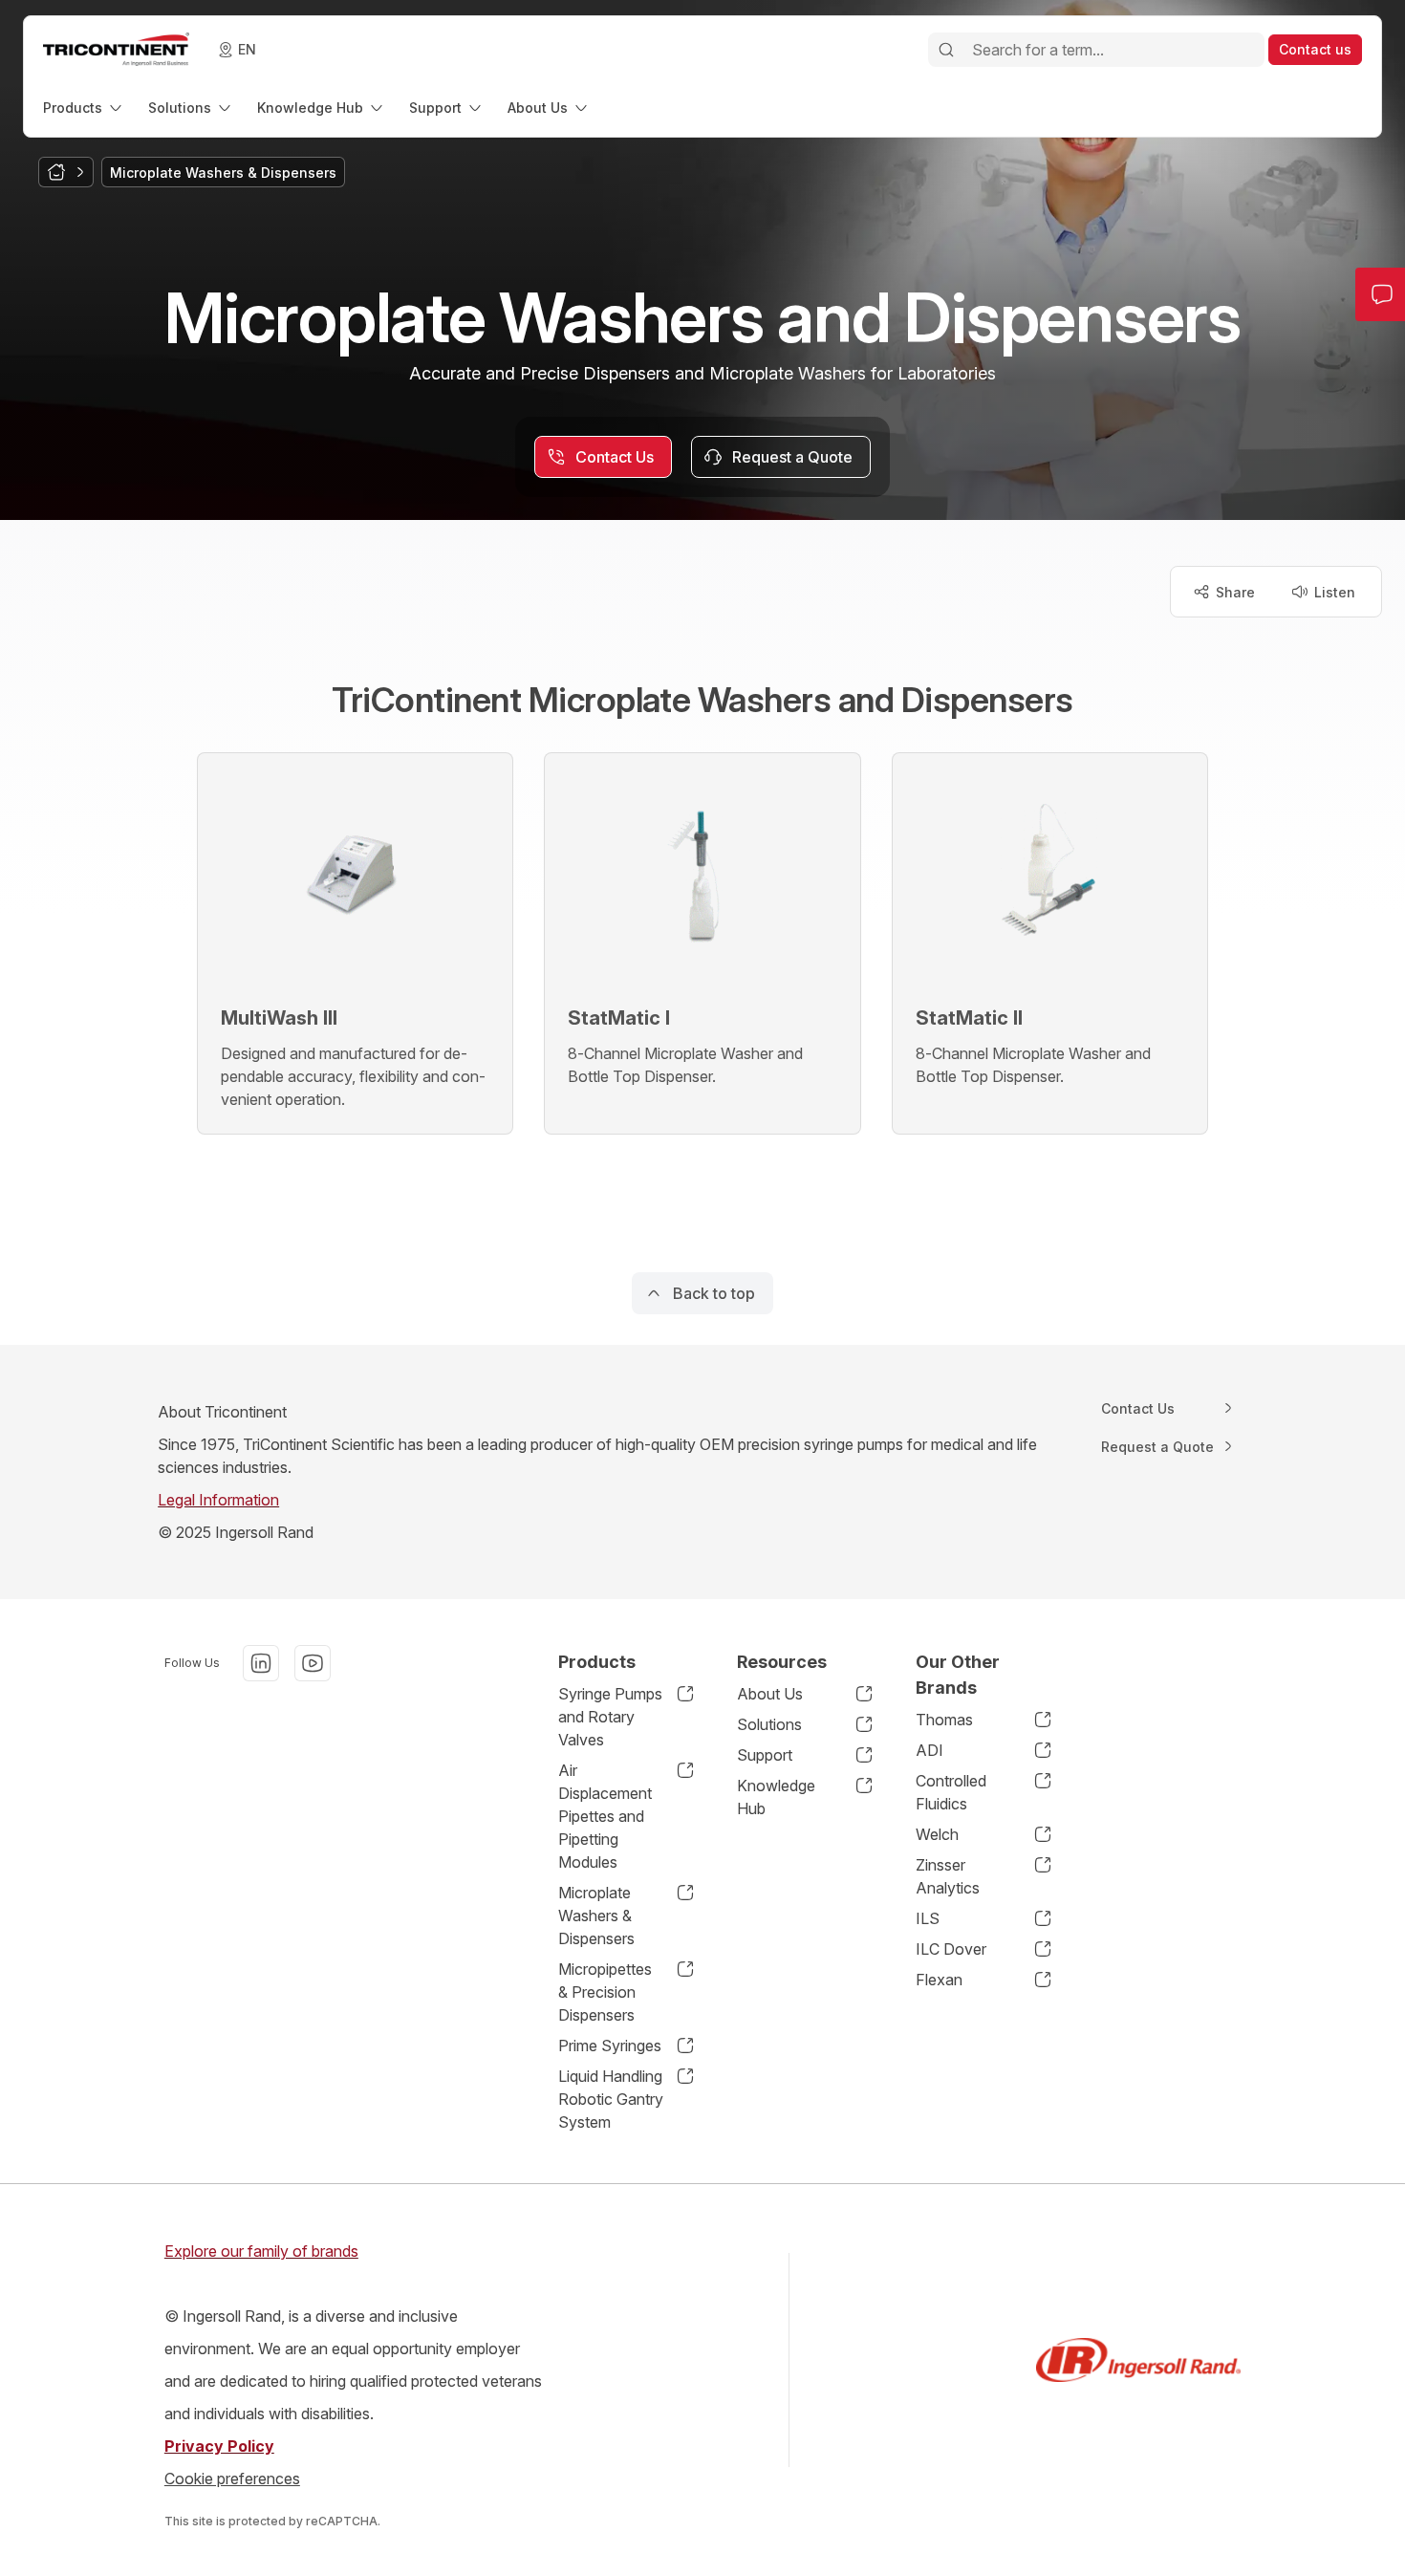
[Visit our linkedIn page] (261, 1663)
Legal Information (218, 1500)
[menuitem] (84, 108)
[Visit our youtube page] (313, 1663)
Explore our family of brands (261, 2251)
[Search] (946, 50)
